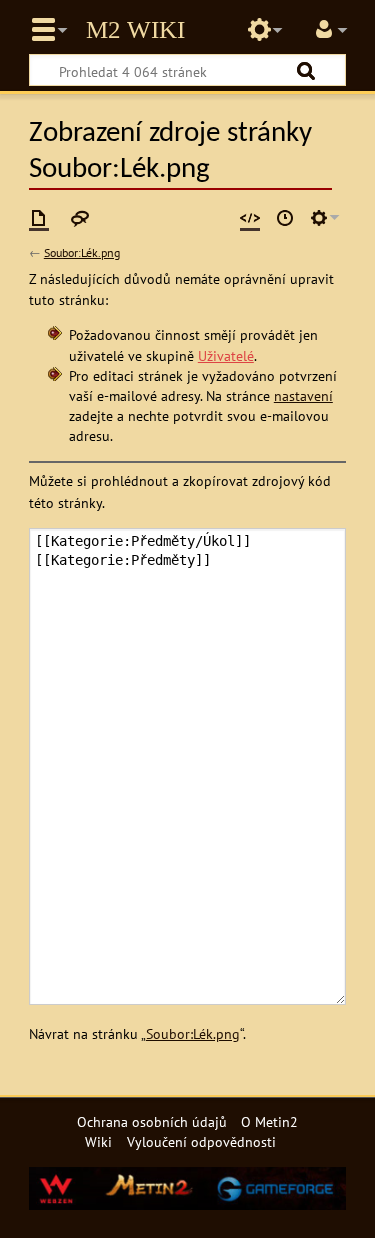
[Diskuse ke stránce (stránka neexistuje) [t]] (80, 218)
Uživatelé (226, 355)
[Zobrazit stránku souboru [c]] (39, 218)
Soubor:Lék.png (82, 252)
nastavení (303, 395)
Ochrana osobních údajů (152, 1121)
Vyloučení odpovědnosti (201, 1141)
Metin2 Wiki (135, 30)
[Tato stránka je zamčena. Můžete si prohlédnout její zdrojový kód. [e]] (250, 218)
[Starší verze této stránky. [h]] (285, 218)
